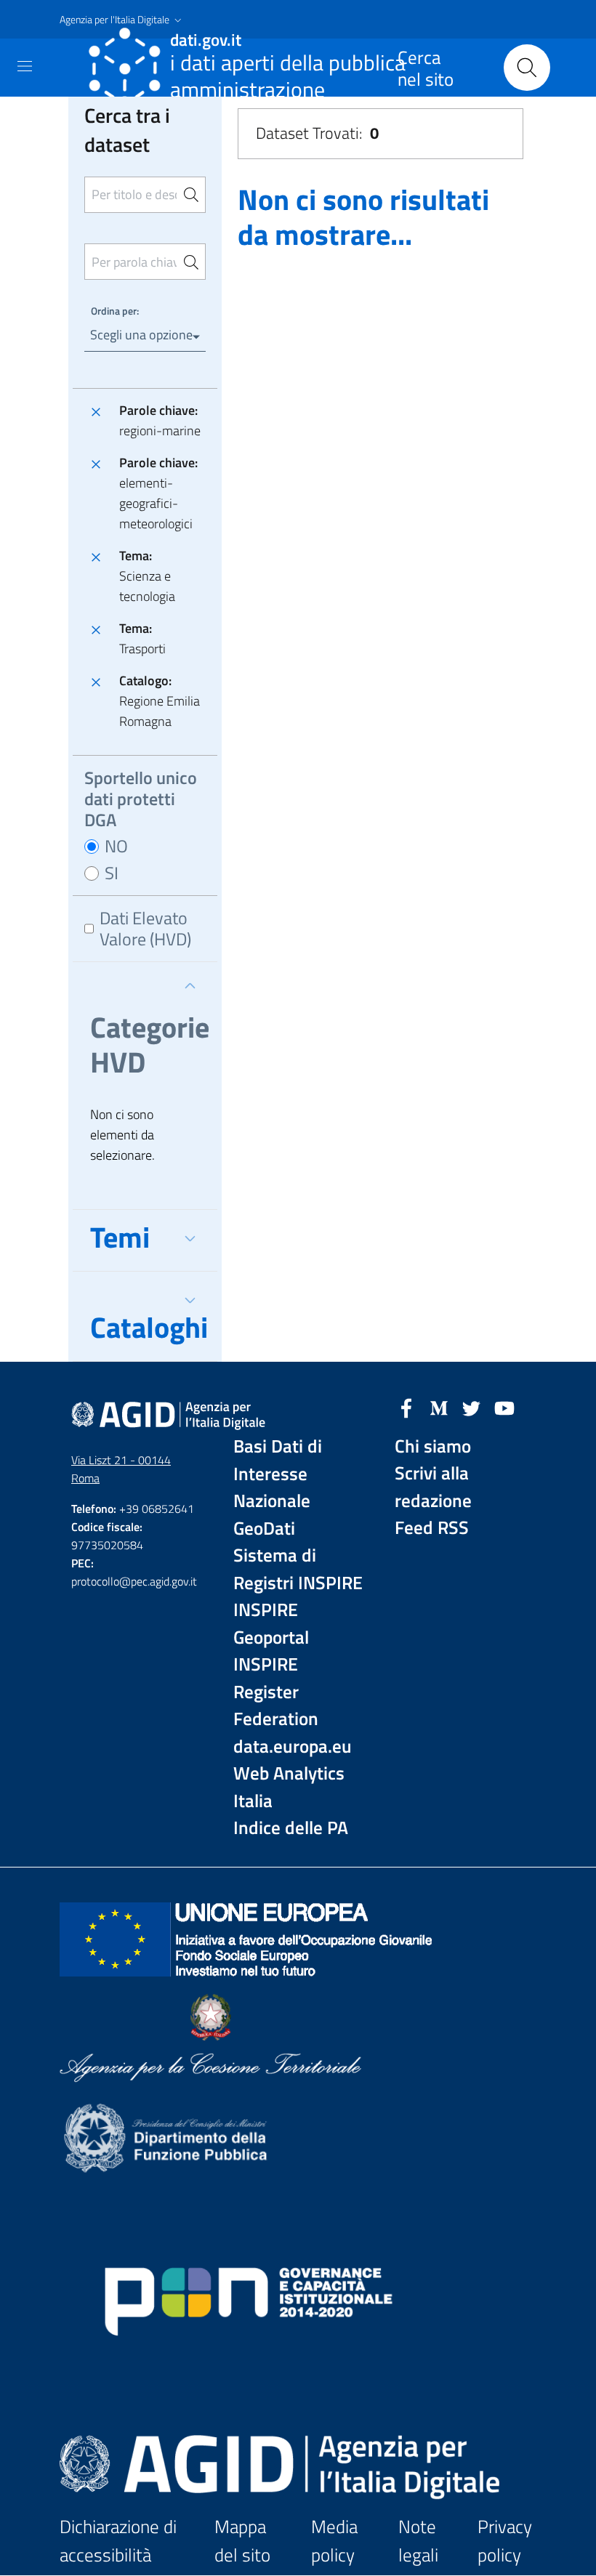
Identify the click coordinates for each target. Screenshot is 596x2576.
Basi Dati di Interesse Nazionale (278, 1474)
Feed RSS (432, 1528)
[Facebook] (406, 1407)
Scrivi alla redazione (433, 1487)
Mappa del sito (242, 2541)
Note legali (418, 2541)
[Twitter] (472, 1407)
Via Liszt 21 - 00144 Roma (121, 1469)
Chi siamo (433, 1446)
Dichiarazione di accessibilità (118, 2541)
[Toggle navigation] (25, 66)
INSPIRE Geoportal (271, 1624)
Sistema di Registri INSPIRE (298, 1569)
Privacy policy (505, 2541)
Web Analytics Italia (289, 1787)
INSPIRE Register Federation (276, 1692)
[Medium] (439, 1407)
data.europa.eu (293, 1747)
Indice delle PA (291, 1828)
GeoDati (264, 1529)
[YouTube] (504, 1407)
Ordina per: (115, 311)
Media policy (334, 2541)
